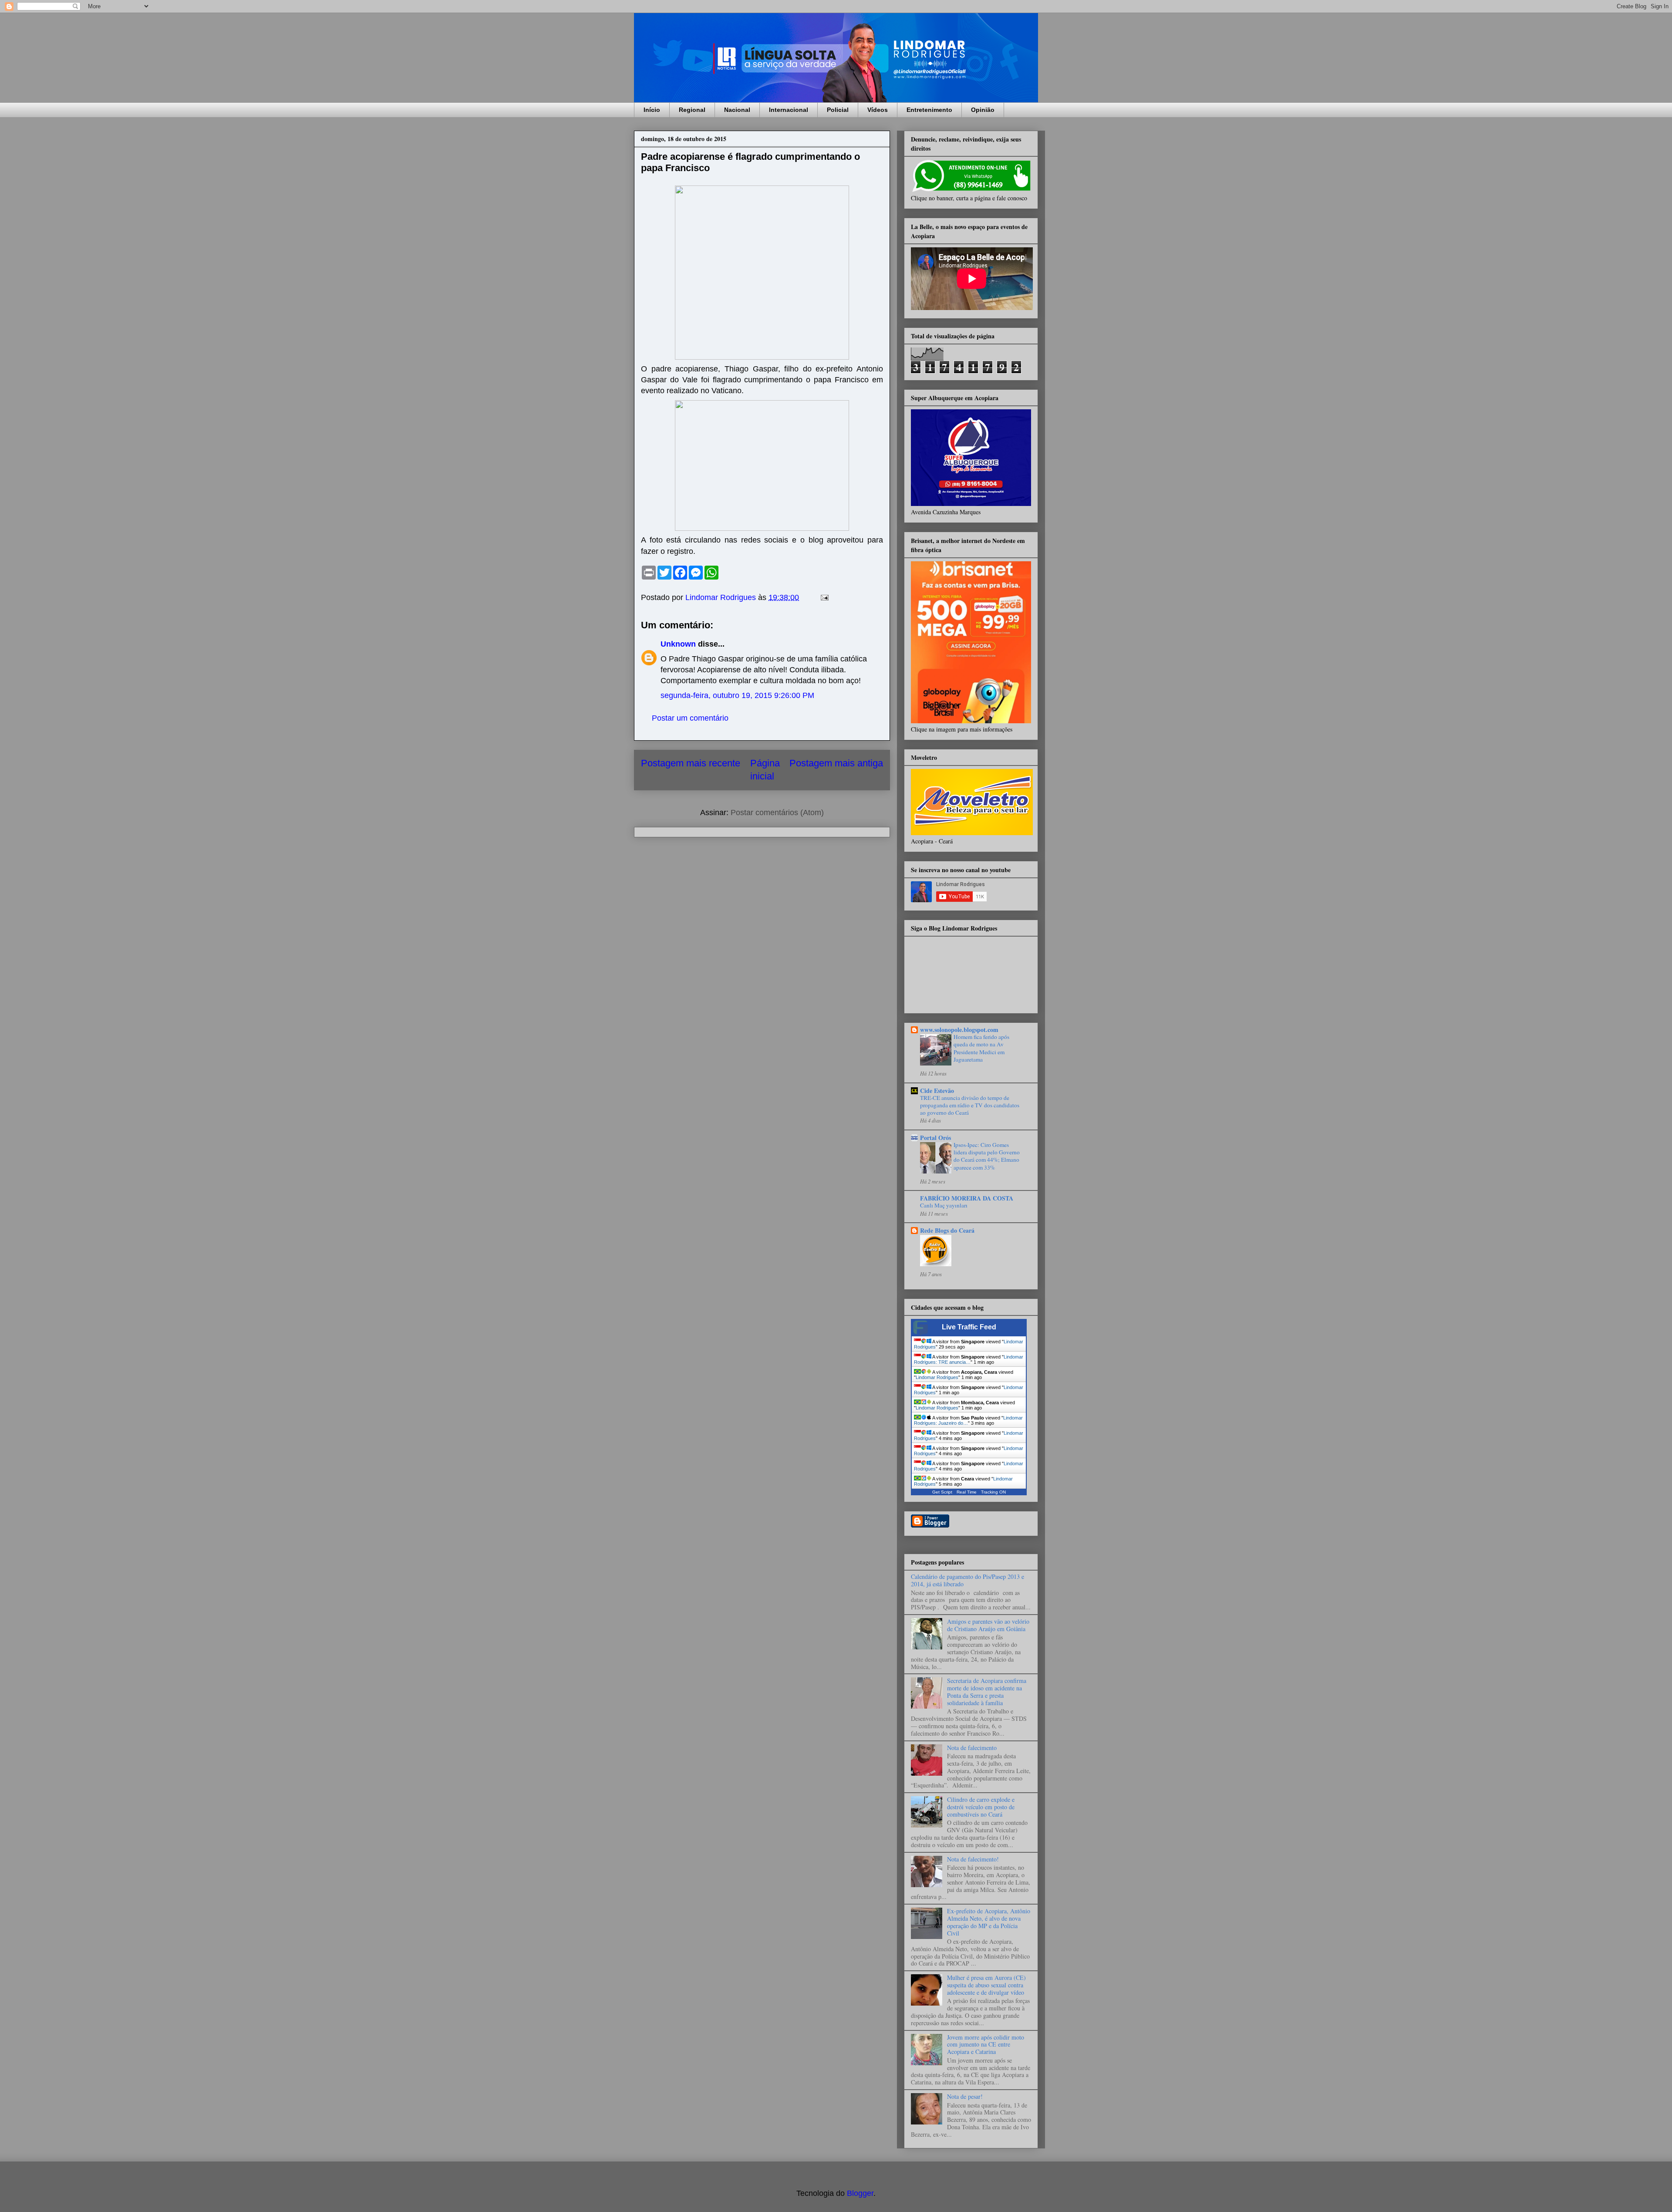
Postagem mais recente (691, 763)
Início (652, 110)
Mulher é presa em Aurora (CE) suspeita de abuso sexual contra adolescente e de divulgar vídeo (986, 1985)
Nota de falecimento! (973, 1859)
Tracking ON (993, 1492)
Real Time (967, 1492)
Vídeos (878, 110)
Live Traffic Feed (969, 1327)
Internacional (789, 110)
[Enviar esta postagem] (824, 597)
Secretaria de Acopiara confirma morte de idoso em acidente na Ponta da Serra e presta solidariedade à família (987, 1691)
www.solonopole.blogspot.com (959, 1030)
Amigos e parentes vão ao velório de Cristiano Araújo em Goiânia (988, 1625)
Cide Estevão (937, 1091)
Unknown (678, 644)
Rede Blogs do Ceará (947, 1230)
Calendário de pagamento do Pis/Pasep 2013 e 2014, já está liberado (967, 1580)
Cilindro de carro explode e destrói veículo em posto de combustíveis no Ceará (981, 1807)
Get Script (942, 1492)
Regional (692, 110)
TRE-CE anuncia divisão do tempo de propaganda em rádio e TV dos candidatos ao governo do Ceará (970, 1105)
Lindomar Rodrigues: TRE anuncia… (969, 1359)
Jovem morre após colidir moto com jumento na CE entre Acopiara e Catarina (986, 2045)
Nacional (737, 110)
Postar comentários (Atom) (777, 813)
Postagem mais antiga (836, 763)
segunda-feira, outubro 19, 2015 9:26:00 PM (737, 695)
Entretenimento (929, 110)
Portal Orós (935, 1138)
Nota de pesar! (965, 2096)
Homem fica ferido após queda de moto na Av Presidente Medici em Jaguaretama (981, 1048)
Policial (838, 110)
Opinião (983, 110)
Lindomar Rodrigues (937, 1377)
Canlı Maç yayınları (944, 1205)
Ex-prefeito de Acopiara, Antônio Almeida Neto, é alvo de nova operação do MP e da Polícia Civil (989, 1922)
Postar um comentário (690, 718)
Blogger (860, 2193)
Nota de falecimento (972, 1748)
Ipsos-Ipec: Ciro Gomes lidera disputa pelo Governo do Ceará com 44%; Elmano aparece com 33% (987, 1156)
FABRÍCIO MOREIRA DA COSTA (967, 1198)
